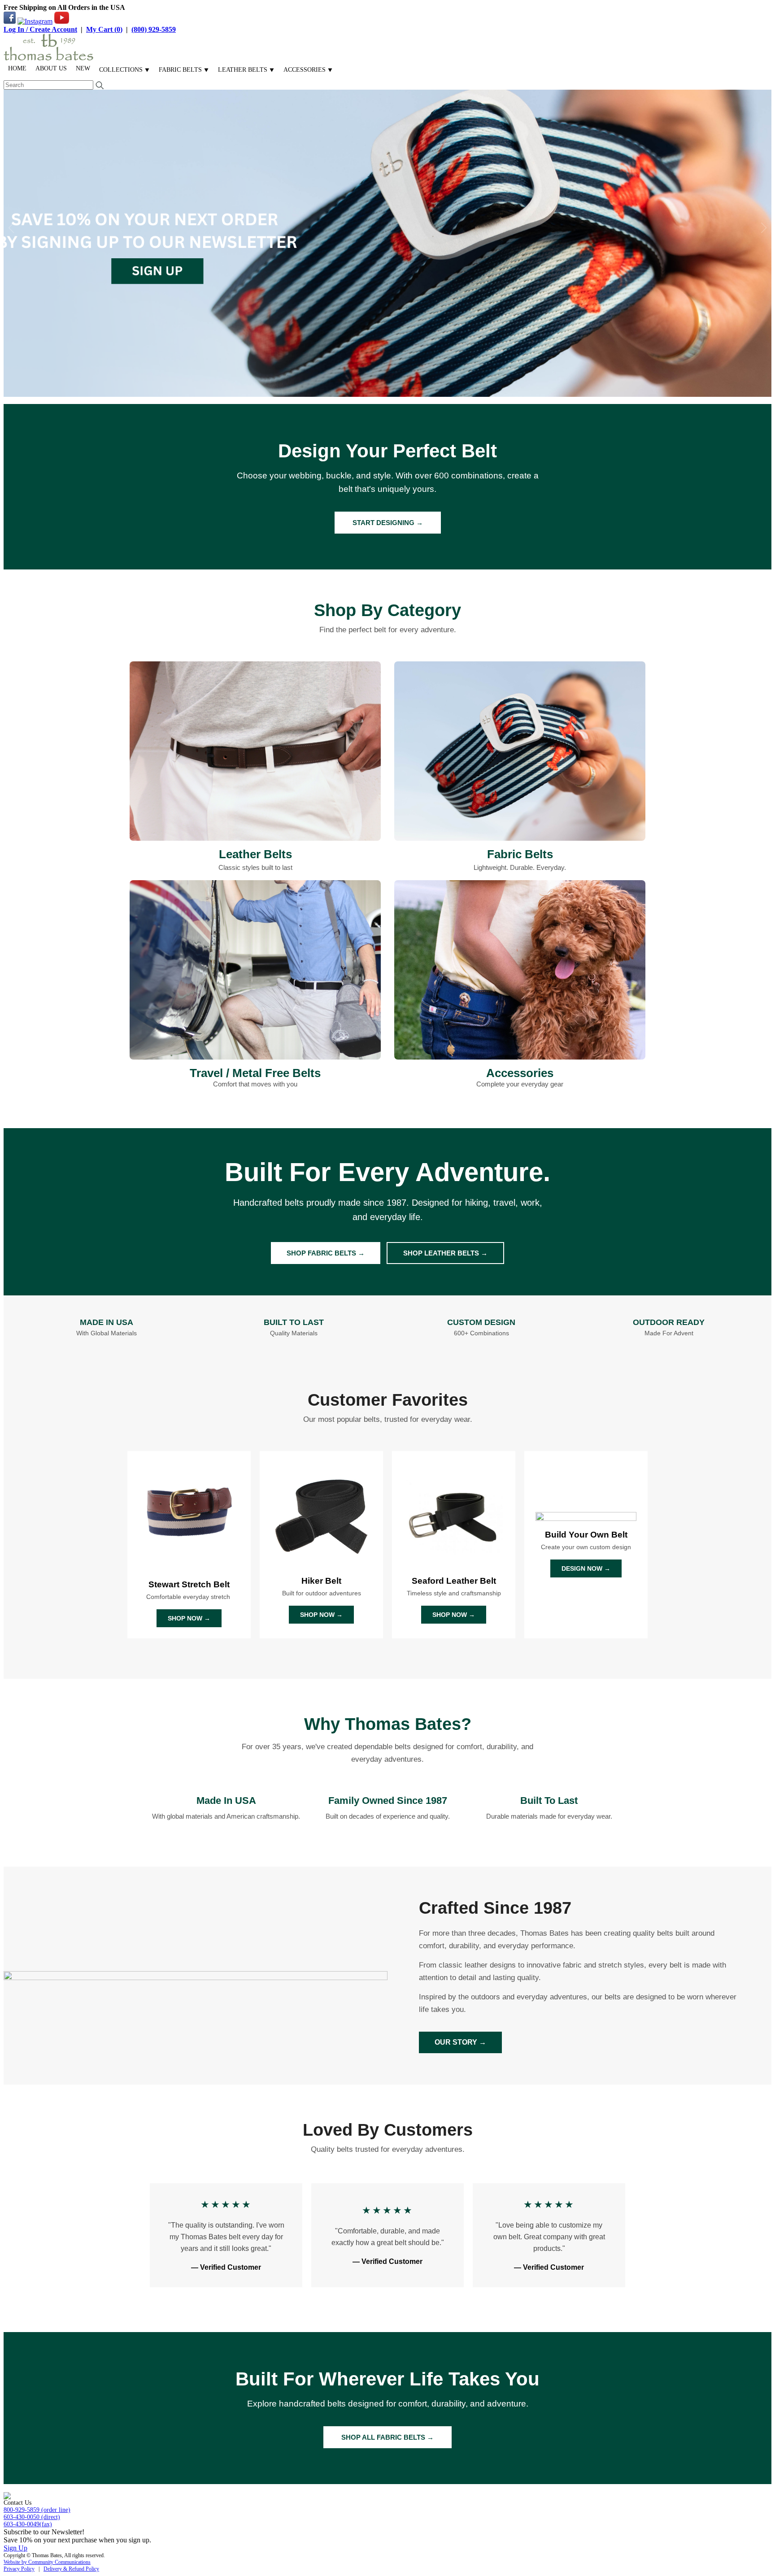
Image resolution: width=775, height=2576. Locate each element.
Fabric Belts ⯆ (184, 70)
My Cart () (104, 29)
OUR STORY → (460, 2042)
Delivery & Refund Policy (71, 2569)
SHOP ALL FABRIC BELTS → (387, 2437)
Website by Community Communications (47, 2562)
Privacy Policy (19, 2569)
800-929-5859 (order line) (37, 2510)
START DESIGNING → (388, 523)
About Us (51, 68)
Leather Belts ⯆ (246, 70)
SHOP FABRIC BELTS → (326, 1253)
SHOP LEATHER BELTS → (445, 1253)
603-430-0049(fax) (28, 2524)
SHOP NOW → (189, 1618)
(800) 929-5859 (154, 29)
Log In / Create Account (40, 29)
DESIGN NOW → (586, 1568)
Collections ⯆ (124, 70)
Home (17, 68)
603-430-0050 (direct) (32, 2517)
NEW (83, 68)
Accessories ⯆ (308, 70)
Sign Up (15, 2548)
